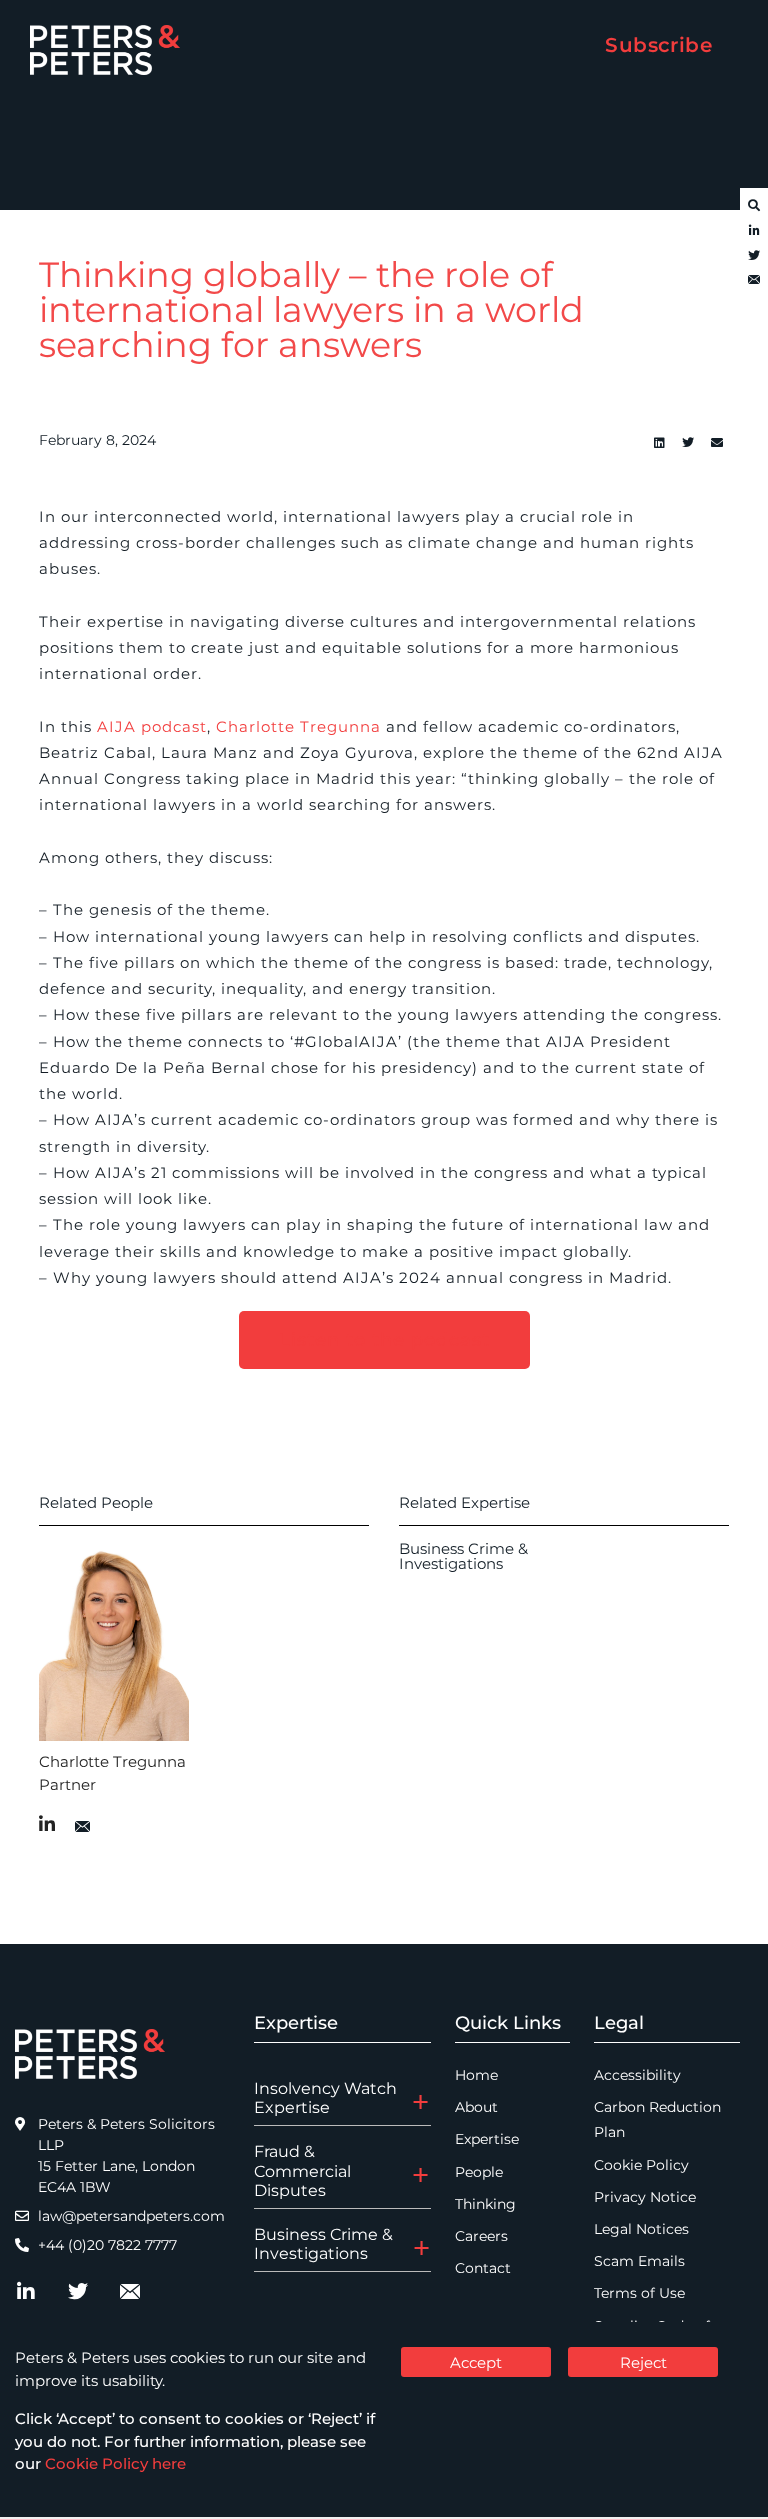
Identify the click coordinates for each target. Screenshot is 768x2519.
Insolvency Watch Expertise (325, 2098)
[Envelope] (754, 281)
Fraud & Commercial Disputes (302, 2170)
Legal (619, 2023)
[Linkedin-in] (754, 231)
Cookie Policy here (115, 2463)
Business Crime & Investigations (463, 1556)
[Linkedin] (659, 443)
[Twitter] (754, 256)
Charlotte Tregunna (298, 726)
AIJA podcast (152, 726)
